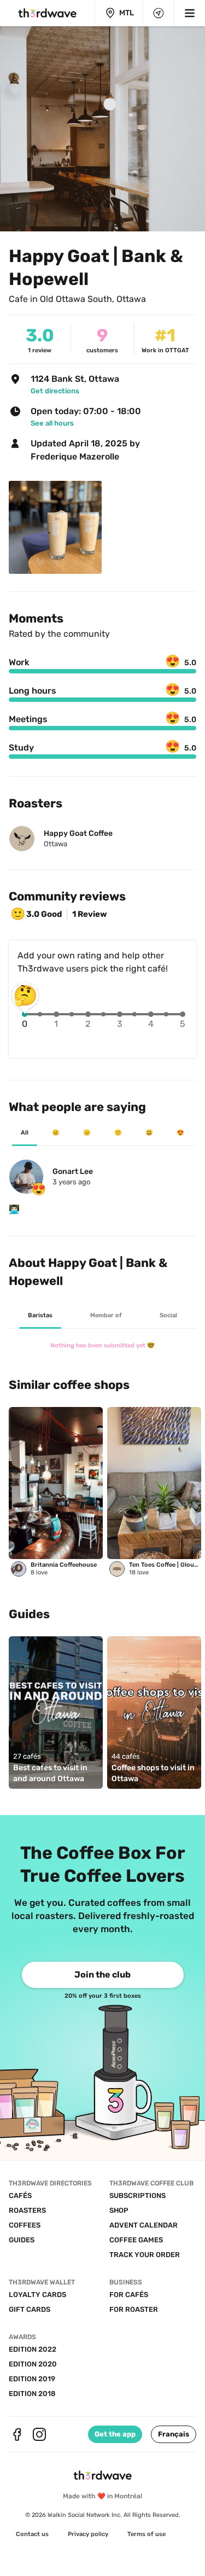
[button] (174, 2434)
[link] (109, 391)
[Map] (159, 13)
